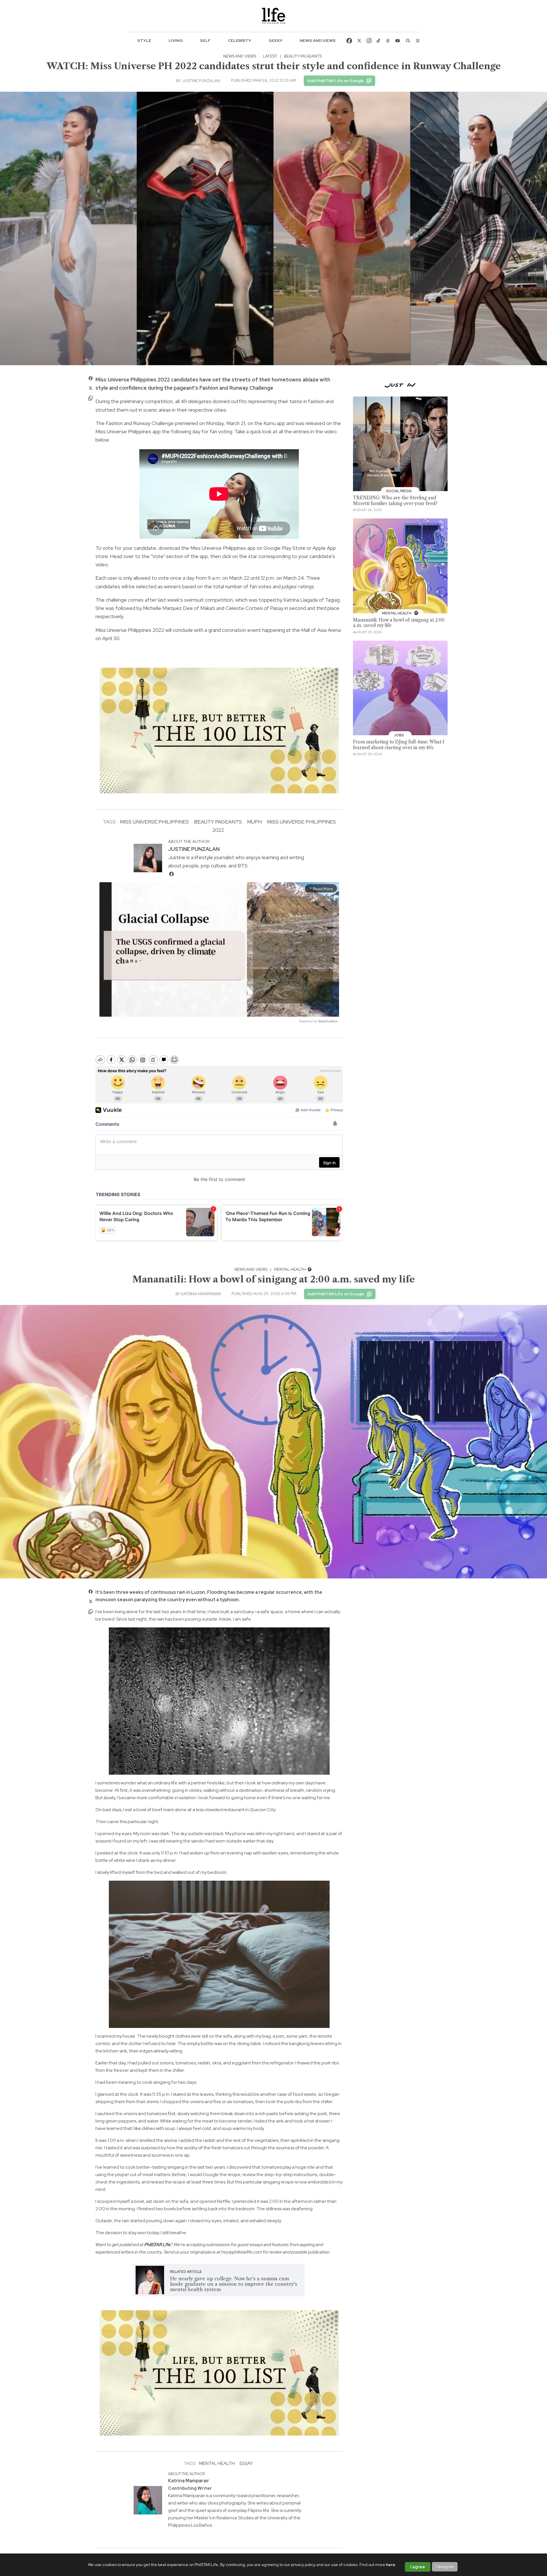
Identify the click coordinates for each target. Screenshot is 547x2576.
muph (254, 822)
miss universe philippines (154, 822)
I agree (418, 2567)
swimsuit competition (208, 600)
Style (144, 40)
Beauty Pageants (303, 56)
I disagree (445, 2567)
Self (205, 40)
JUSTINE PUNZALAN (201, 81)
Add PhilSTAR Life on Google (335, 81)
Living (176, 40)
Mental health (217, 2463)
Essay (246, 2463)
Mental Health (290, 1269)
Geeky (276, 40)
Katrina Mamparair (201, 1294)
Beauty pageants (218, 822)
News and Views (318, 40)
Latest (270, 56)
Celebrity (240, 40)
